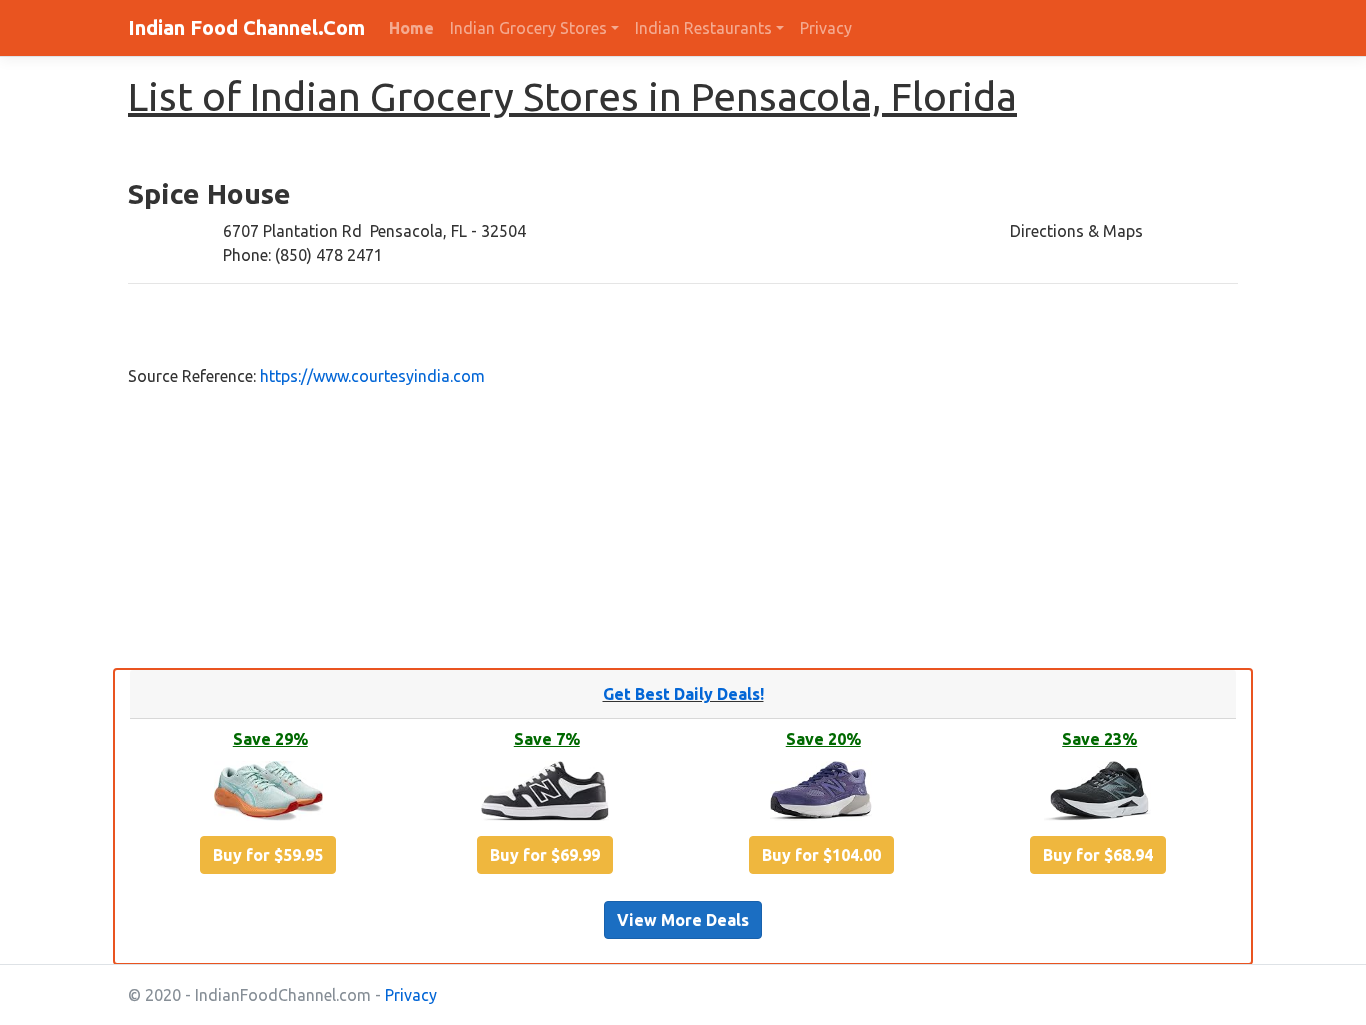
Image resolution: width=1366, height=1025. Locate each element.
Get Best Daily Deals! (683, 694)
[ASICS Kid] (268, 794)
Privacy (826, 28)
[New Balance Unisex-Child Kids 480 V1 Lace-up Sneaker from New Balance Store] (545, 794)
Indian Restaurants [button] (703, 28)
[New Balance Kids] (821, 794)
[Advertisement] (615, 528)
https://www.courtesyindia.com (372, 376)
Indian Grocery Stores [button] (528, 28)
